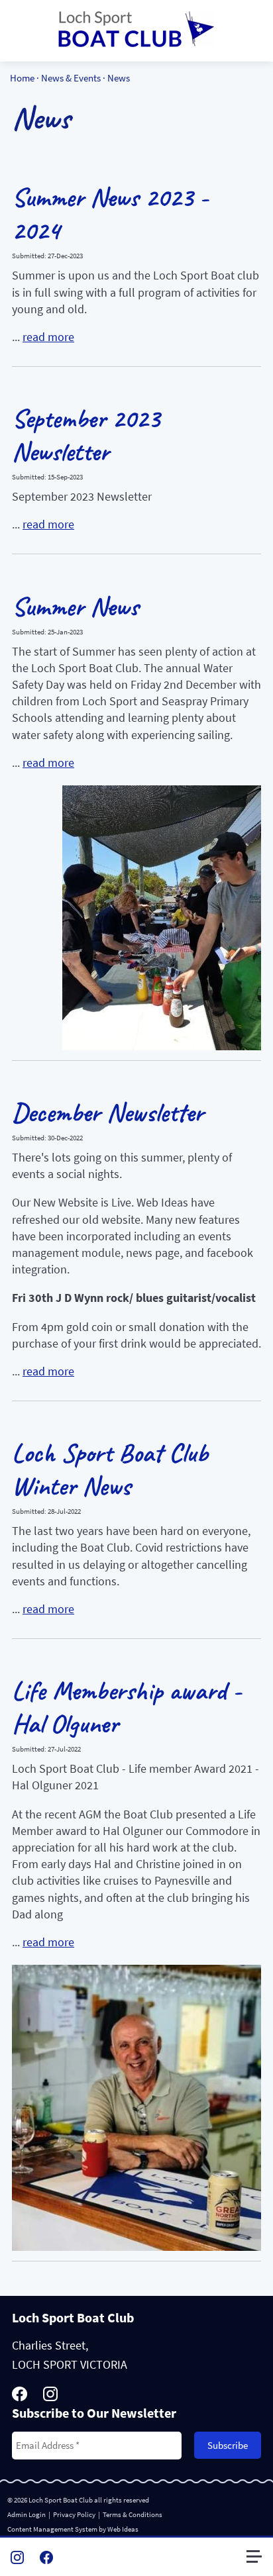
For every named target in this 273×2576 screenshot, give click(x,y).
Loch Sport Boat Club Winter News (110, 1469)
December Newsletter (108, 1113)
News (119, 78)
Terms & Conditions (133, 2514)
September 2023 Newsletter (86, 435)
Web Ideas (123, 2529)
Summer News (75, 607)
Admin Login (27, 2514)
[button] (260, 2562)
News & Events (71, 78)
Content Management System (52, 2529)
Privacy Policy (74, 2514)
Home (22, 78)
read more (48, 337)
